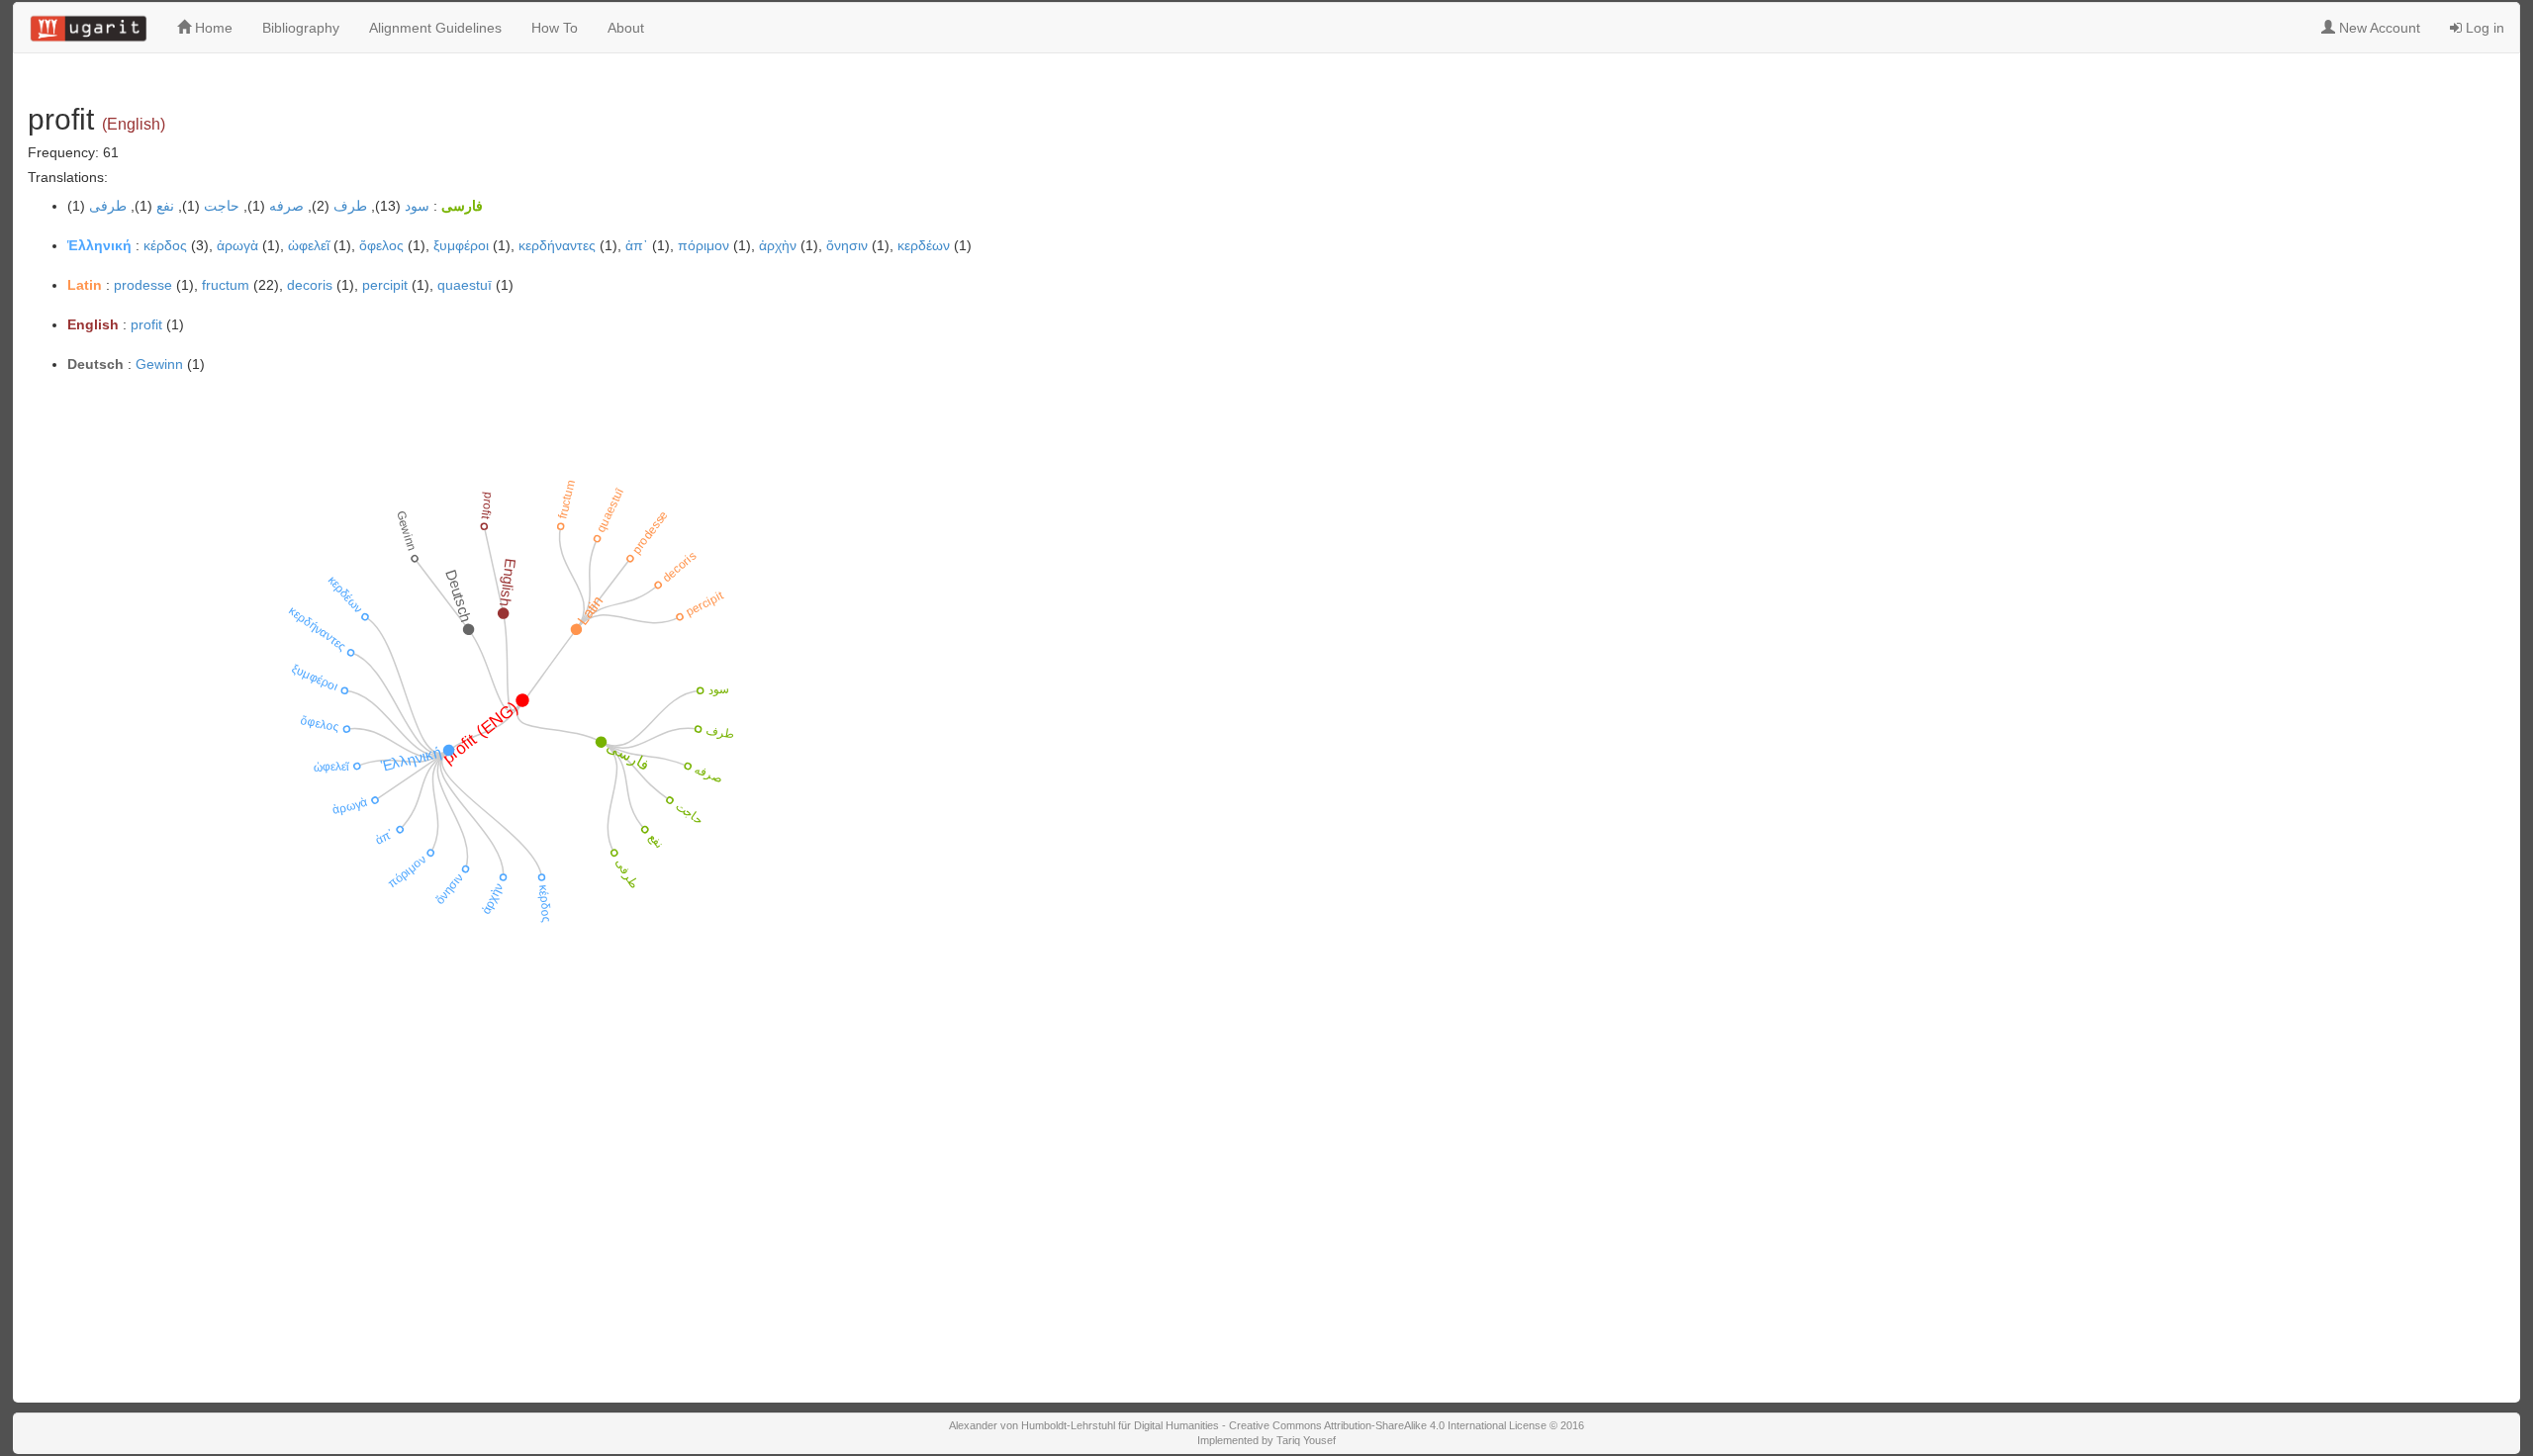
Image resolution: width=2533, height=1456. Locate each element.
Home (212, 28)
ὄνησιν (847, 245)
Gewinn (159, 364)
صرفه (286, 206)
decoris (310, 285)
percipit (385, 285)
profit (146, 324)
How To (555, 28)
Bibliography (301, 28)
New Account (2378, 28)
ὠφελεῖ (309, 245)
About (626, 28)
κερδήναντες (557, 245)
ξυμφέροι (461, 245)
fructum (226, 285)
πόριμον (704, 245)
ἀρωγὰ (237, 245)
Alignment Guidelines (435, 28)
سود (417, 206)
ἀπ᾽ (637, 245)
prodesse (143, 285)
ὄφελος (381, 245)
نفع (165, 206)
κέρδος (165, 245)
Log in (2483, 28)
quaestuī (465, 285)
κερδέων (924, 245)
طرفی (108, 206)
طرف (350, 206)
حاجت (222, 206)
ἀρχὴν (778, 245)
